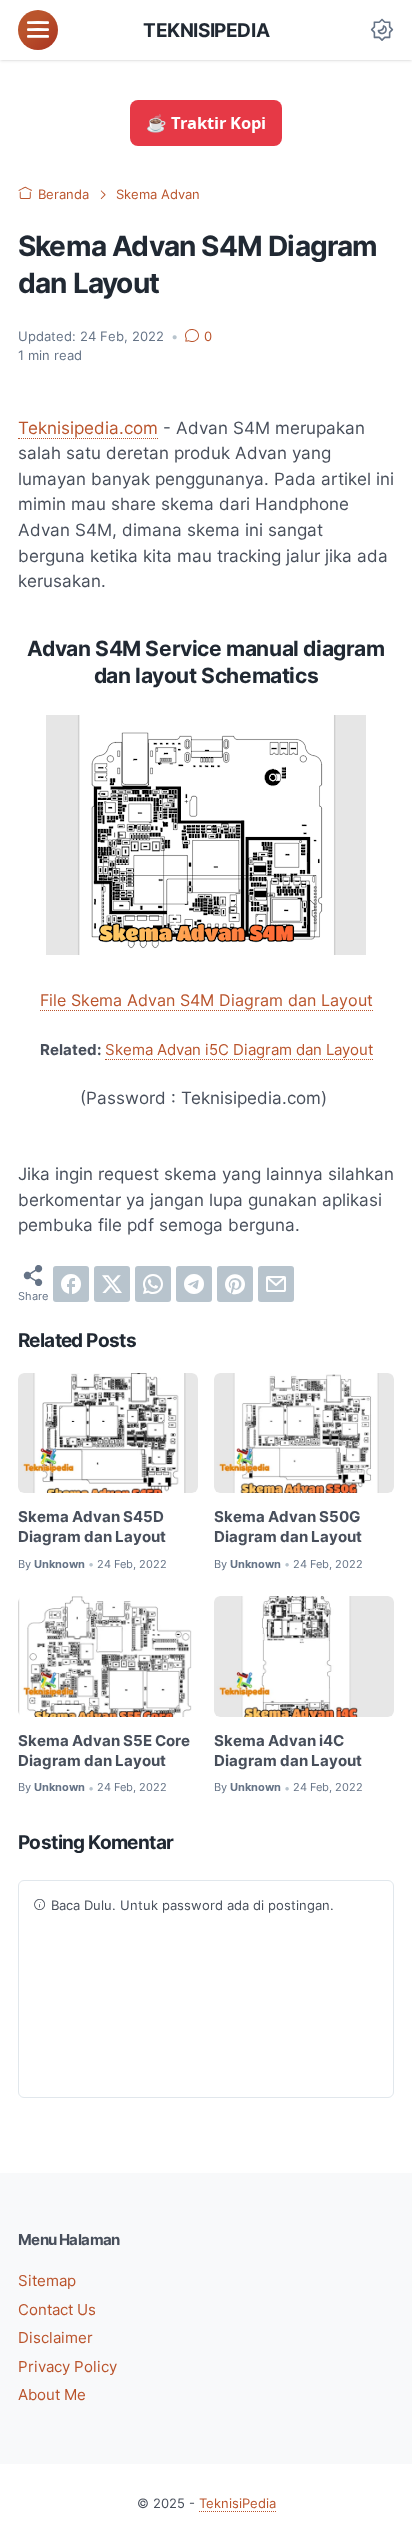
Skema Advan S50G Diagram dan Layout (288, 1527)
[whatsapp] (153, 1284)
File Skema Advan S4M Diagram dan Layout (206, 1000)
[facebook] (71, 1284)
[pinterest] (235, 1284)
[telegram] (194, 1284)
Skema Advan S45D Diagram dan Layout (92, 1527)
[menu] (38, 30)
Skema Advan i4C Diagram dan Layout (288, 1751)
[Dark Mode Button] (382, 30)
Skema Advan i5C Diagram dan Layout (239, 1050)
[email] (276, 1284)
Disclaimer (55, 2338)
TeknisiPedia (206, 30)
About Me (52, 2395)
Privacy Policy (67, 2367)
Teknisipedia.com (88, 428)
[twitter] (112, 1284)
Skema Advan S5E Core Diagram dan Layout (104, 1751)
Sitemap (47, 2281)
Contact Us (57, 2310)
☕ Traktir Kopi (206, 122)
